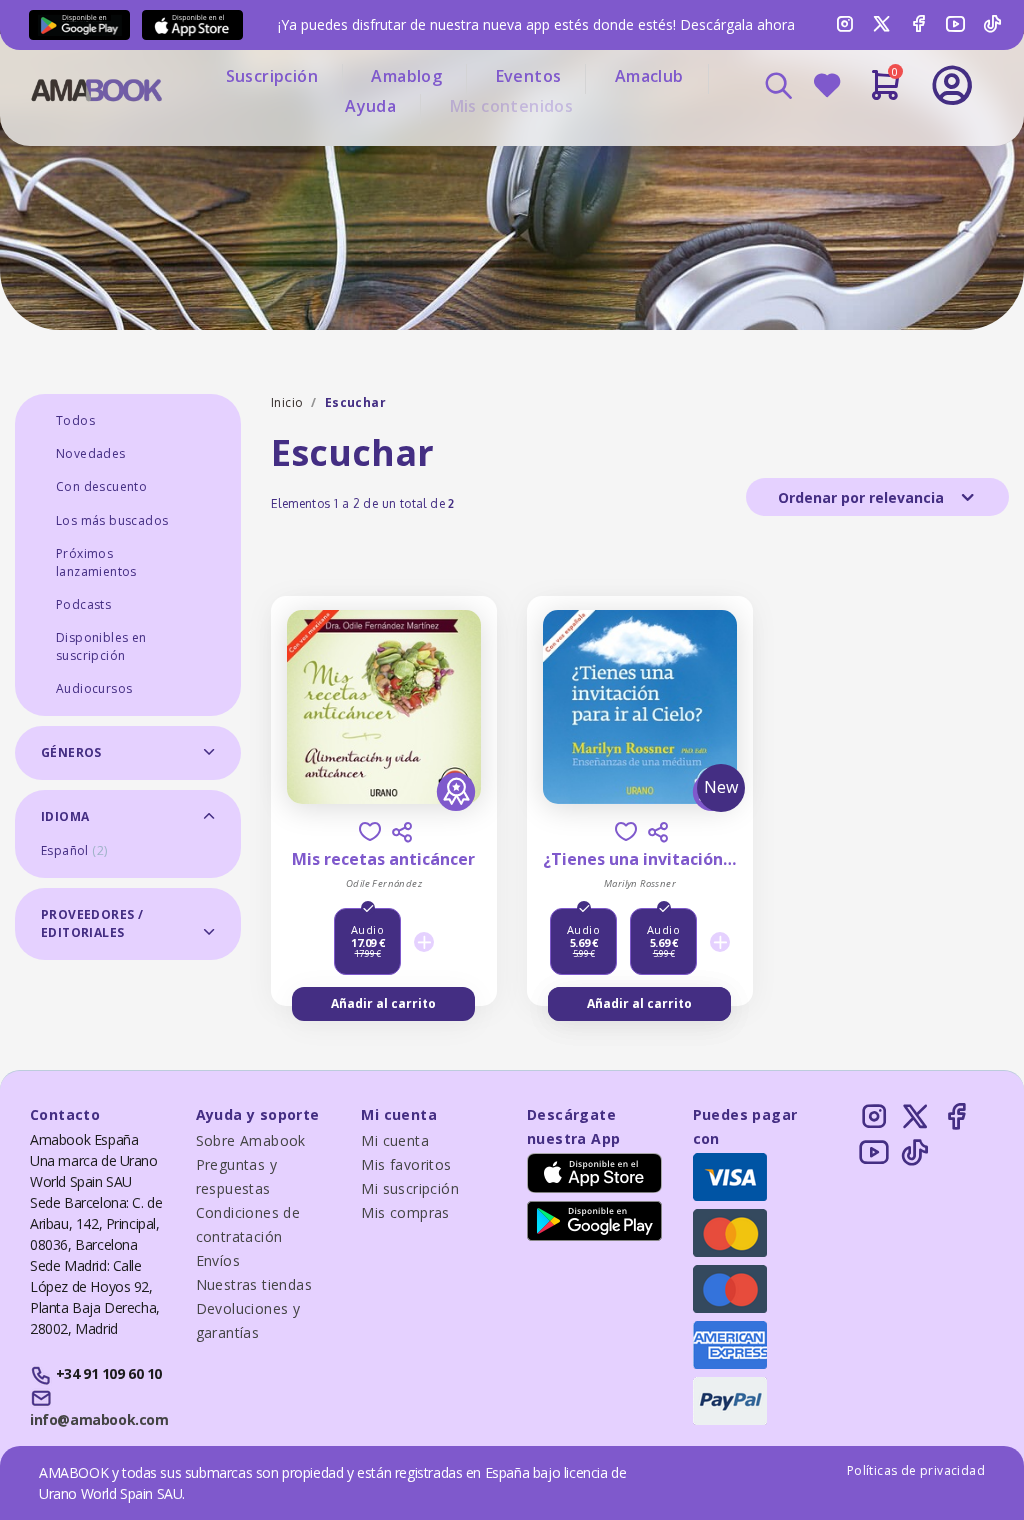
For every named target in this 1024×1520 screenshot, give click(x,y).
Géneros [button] (71, 752)
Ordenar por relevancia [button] (863, 497)
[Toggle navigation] (885, 140)
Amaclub (649, 76)
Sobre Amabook (251, 1140)
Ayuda (370, 106)
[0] (885, 93)
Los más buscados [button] (112, 520)
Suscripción (272, 76)
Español (74, 850)
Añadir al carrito (383, 1003)
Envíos (218, 1260)
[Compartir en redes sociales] (402, 832)
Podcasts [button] (83, 604)
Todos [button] (75, 420)
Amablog (406, 76)
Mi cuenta (395, 1140)
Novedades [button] (91, 453)
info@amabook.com (99, 1419)
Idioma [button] (65, 816)
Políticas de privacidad (916, 1470)
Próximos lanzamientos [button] (96, 562)
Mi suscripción (410, 1188)
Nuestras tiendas (254, 1284)
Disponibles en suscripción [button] (101, 646)
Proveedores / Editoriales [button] (92, 923)
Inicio (287, 402)
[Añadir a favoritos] (370, 831)
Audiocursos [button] (94, 688)
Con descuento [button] (101, 486)
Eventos (529, 76)
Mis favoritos (406, 1164)
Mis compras (405, 1212)
